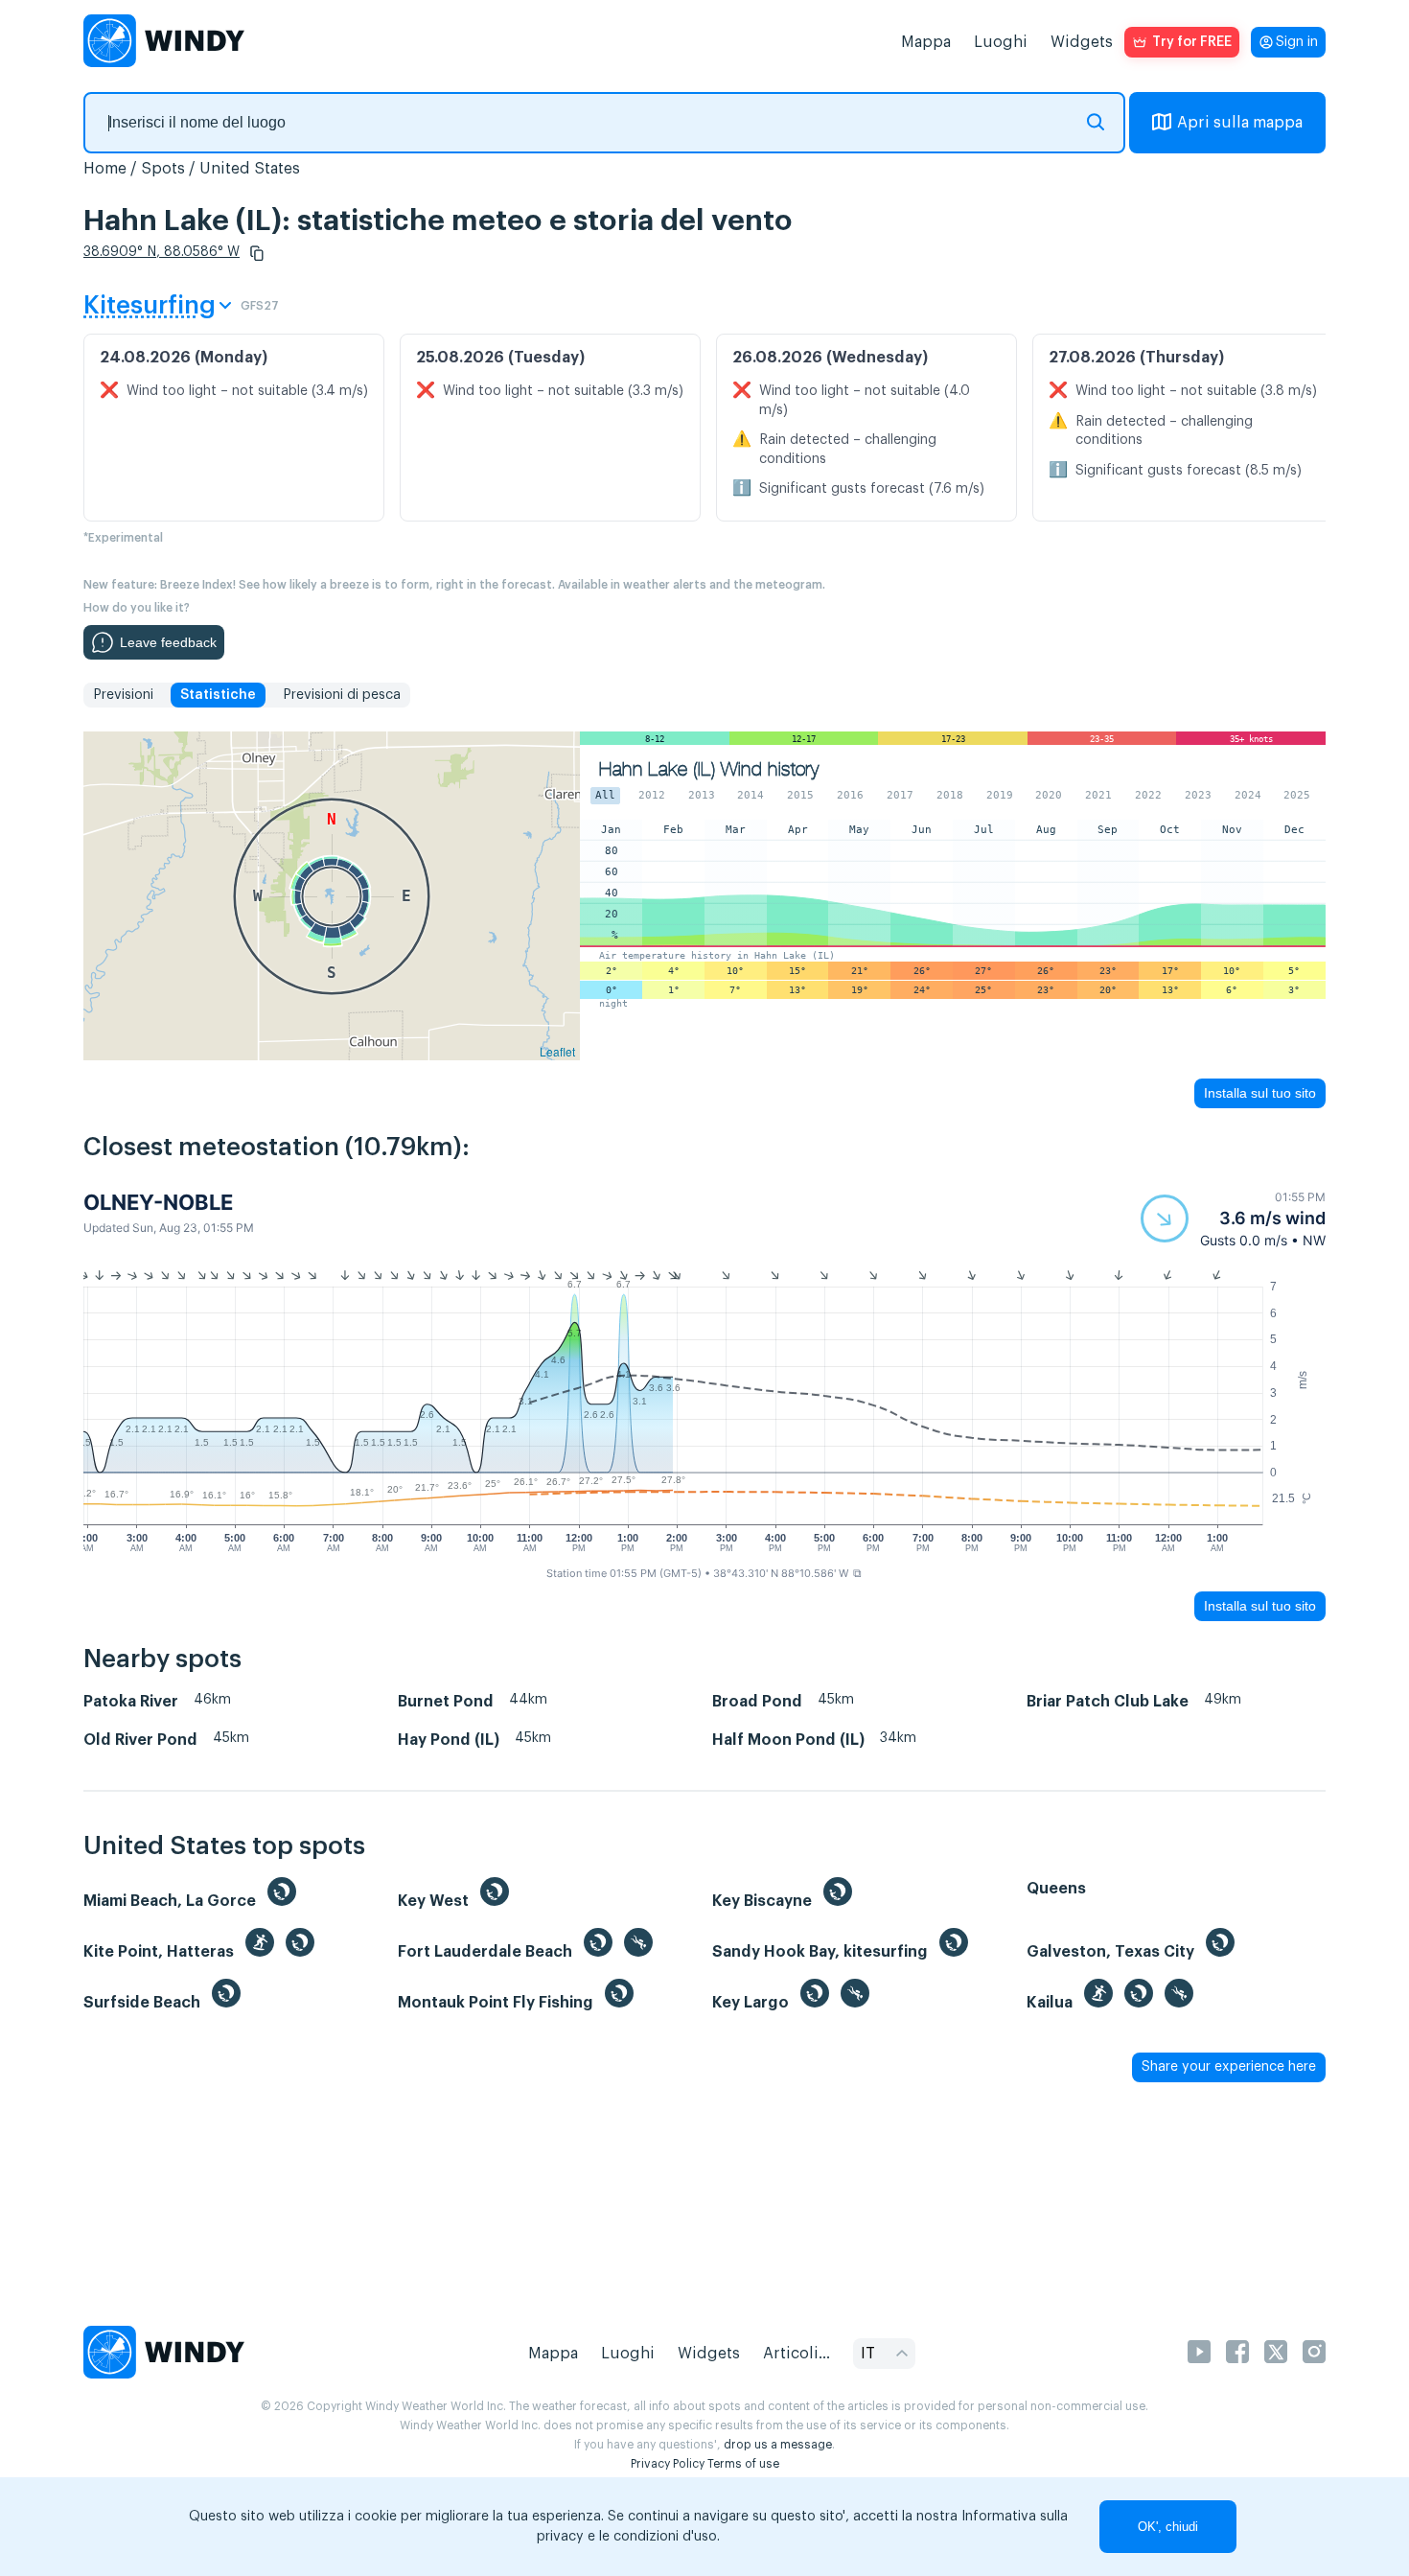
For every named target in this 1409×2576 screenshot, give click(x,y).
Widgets (1082, 42)
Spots (163, 169)
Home (105, 169)
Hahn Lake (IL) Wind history (709, 769)
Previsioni (123, 695)
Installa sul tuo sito (1260, 1093)
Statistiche (218, 695)
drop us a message (778, 2445)
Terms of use (743, 2464)
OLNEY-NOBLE (158, 1202)
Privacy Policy (668, 2464)
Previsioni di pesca (342, 695)
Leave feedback (168, 642)
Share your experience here (1229, 2067)
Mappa (926, 42)
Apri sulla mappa (1240, 123)
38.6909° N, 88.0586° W (162, 252)
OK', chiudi (1168, 2527)
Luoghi (1001, 42)
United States (250, 169)
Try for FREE (1192, 42)
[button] (257, 253)
